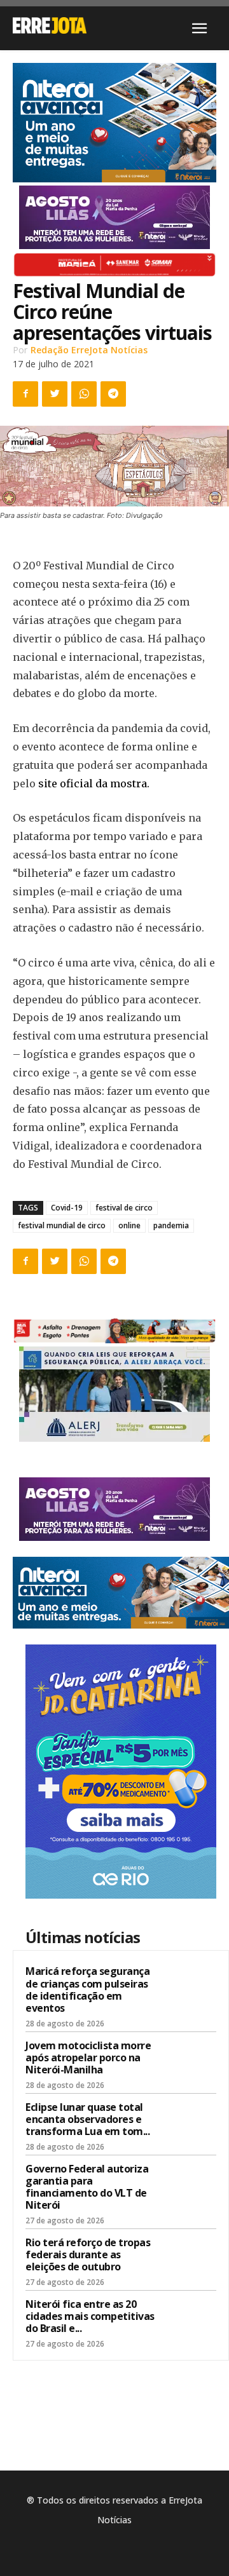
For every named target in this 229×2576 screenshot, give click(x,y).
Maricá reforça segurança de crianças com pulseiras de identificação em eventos (87, 1990)
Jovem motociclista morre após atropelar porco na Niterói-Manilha (88, 2057)
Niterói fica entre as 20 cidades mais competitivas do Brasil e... (90, 2316)
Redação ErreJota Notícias (89, 350)
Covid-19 (67, 1208)
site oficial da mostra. (94, 783)
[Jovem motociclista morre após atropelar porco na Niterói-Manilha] (191, 2062)
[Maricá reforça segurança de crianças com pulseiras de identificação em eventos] (191, 1988)
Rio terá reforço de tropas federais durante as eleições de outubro (88, 2254)
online (129, 1225)
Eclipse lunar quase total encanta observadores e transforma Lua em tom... (87, 2119)
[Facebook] (25, 394)
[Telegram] (113, 394)
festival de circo (124, 1208)
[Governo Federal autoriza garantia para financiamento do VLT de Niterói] (191, 2185)
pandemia (171, 1225)
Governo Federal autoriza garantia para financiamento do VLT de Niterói (87, 2187)
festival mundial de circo (62, 1225)
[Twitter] (55, 394)
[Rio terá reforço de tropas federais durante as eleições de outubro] (191, 2259)
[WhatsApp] (84, 394)
